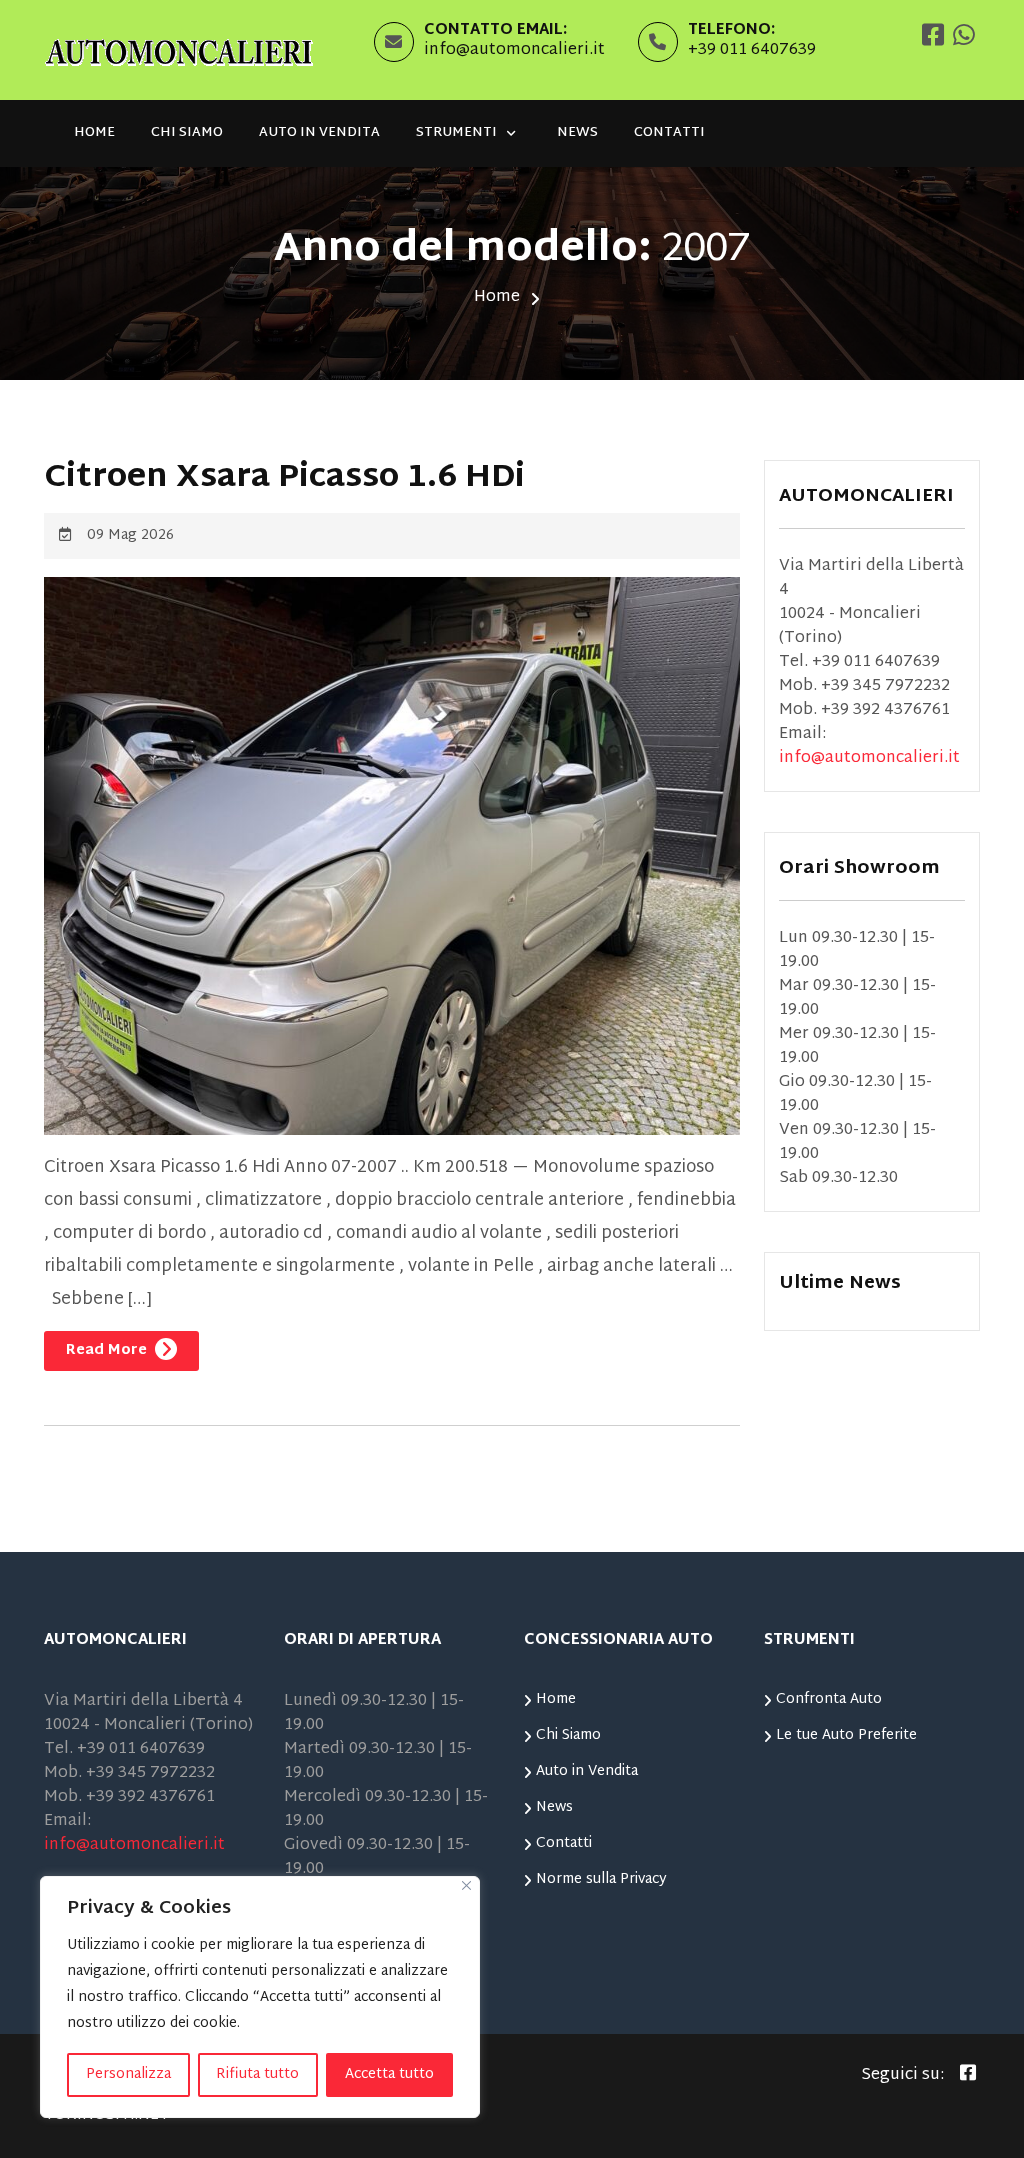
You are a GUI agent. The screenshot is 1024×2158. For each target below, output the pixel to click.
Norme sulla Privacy (601, 1879)
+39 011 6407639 (752, 50)
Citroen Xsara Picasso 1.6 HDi (284, 478)
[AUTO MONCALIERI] (179, 50)
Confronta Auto (829, 1699)
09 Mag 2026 (130, 535)
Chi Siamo (187, 133)
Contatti (669, 133)
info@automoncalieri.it (514, 50)
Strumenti (456, 133)
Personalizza (128, 2074)
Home (94, 133)
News (577, 133)
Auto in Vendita (319, 133)
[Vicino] (466, 1885)
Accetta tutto (389, 2074)
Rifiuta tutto (257, 2074)
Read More (108, 1350)
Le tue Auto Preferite (846, 1735)
